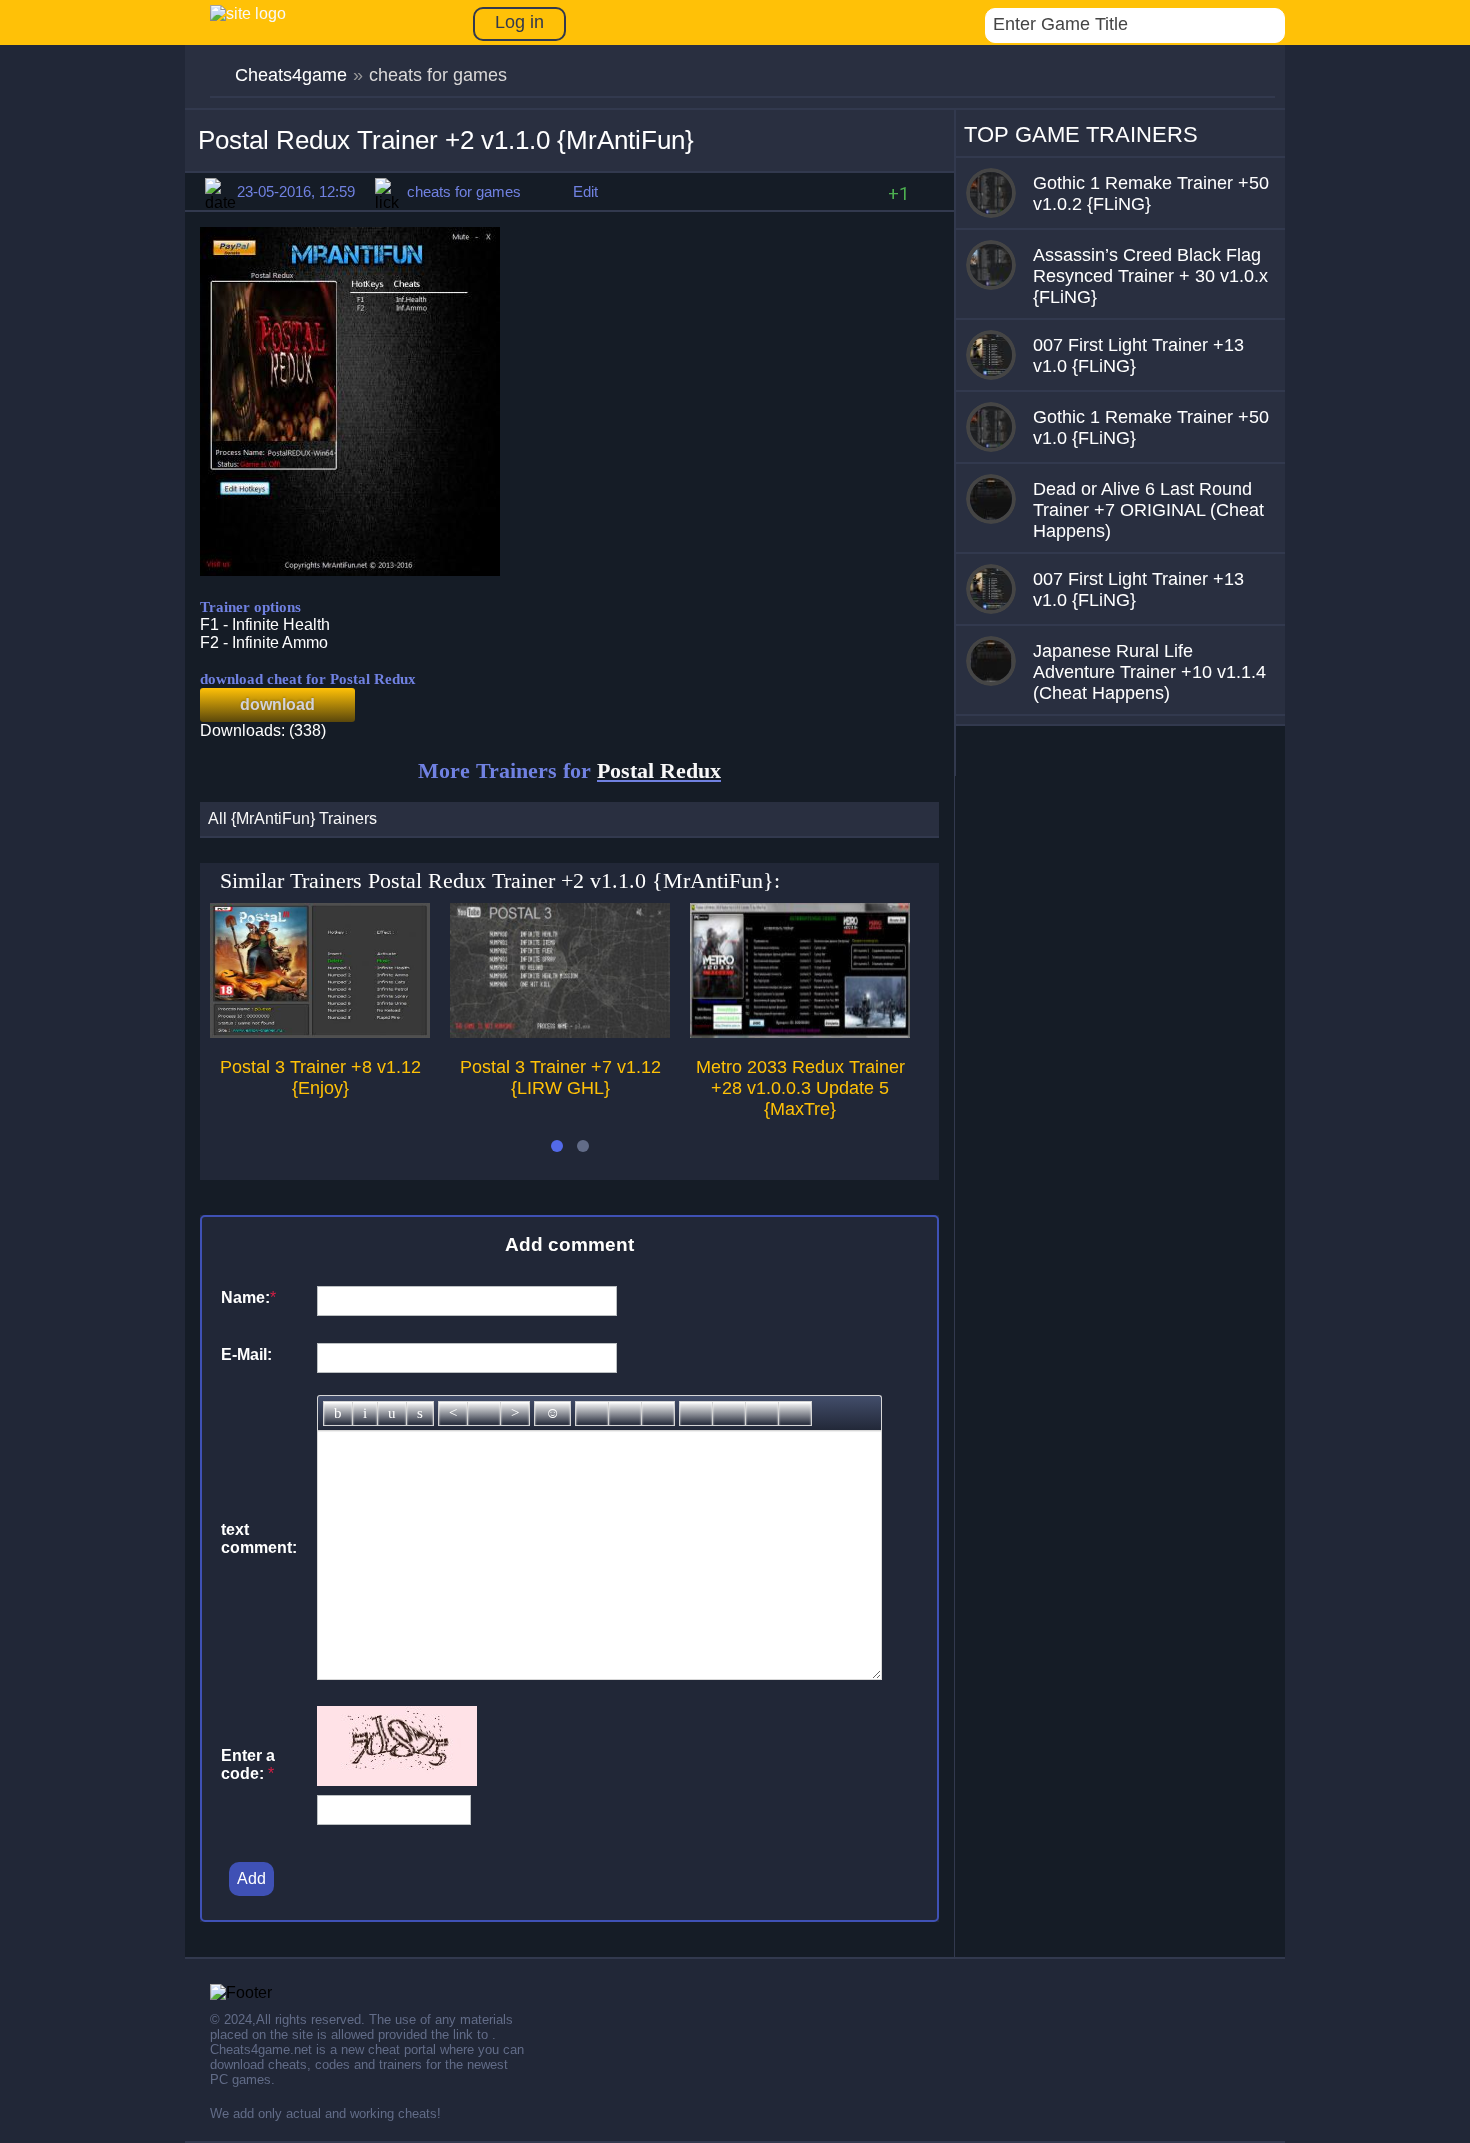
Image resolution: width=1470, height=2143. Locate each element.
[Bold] (338, 1413)
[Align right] (515, 1413)
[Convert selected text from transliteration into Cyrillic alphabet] (762, 1413)
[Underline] (392, 1413)
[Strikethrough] (420, 1413)
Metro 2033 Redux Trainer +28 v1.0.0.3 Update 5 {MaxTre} (800, 1088)
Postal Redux (659, 770)
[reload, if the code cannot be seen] (397, 1780)
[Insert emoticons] (552, 1413)
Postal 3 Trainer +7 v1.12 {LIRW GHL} (560, 1077)
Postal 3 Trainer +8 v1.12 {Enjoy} (320, 1077)
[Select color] (658, 1413)
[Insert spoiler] (795, 1413)
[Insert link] (592, 1413)
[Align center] (484, 1413)
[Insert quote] (729, 1413)
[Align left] (453, 1413)
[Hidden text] (696, 1413)
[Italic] (365, 1413)
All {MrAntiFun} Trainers (292, 818)
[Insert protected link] (625, 1413)
